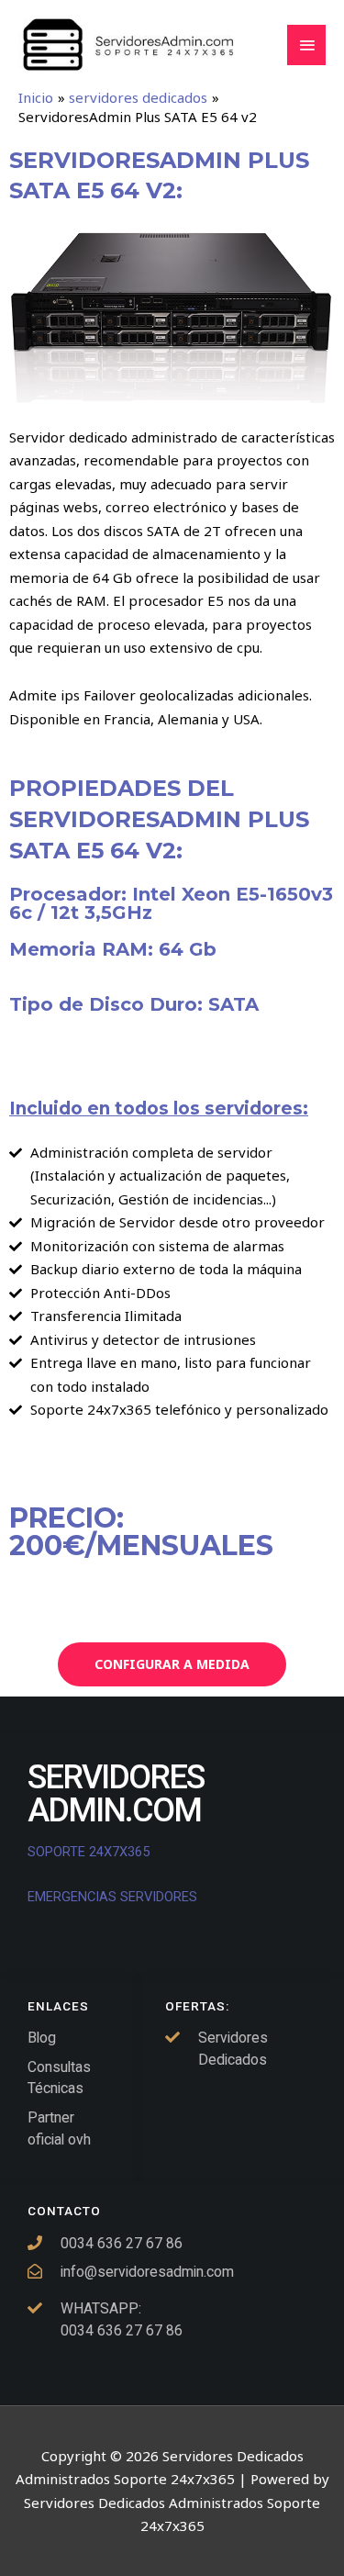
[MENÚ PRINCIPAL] (306, 45)
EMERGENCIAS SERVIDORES (112, 1897)
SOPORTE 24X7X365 (90, 1852)
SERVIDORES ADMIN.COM (116, 1794)
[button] (172, 1664)
